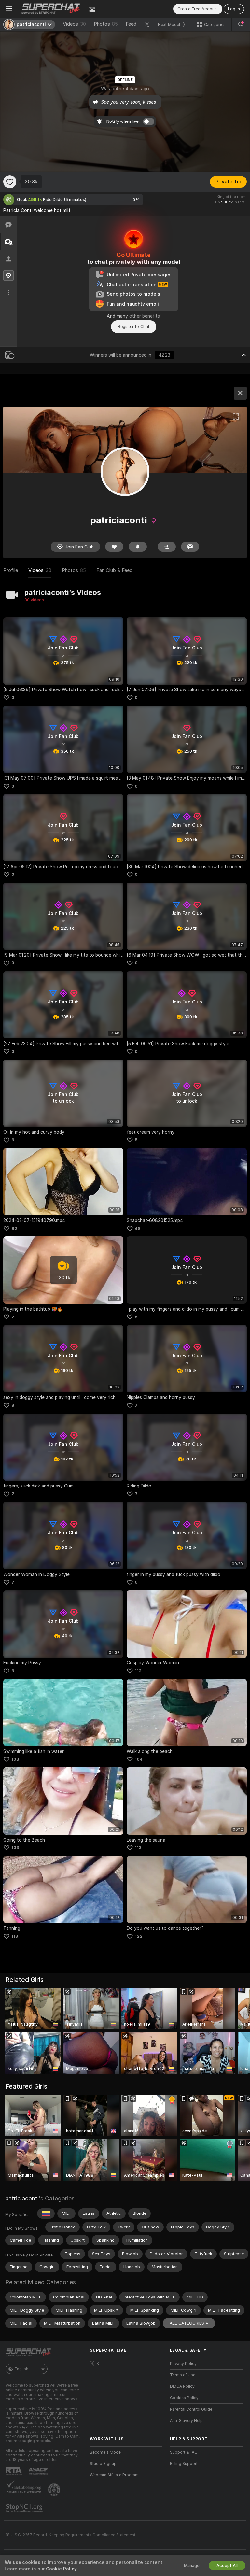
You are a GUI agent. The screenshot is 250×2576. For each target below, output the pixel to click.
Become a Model (106, 2452)
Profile (11, 570)
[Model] (240, 393)
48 (138, 1228)
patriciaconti (22, 2198)
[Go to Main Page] (51, 9)
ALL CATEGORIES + (189, 2323)
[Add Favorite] (10, 182)
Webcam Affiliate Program (114, 2475)
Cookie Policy (61, 2569)
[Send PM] (190, 547)
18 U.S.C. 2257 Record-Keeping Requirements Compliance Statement (70, 2535)
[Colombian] (46, 2213)
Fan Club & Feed (114, 570)
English (21, 2369)
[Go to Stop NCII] (25, 2508)
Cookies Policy (184, 2398)
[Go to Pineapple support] (55, 2490)
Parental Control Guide (191, 2409)
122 (139, 1936)
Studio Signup (103, 2464)
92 (14, 1228)
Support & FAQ (184, 2452)
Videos (74, 24)
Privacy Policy (183, 2364)
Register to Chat (134, 327)
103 (15, 1759)
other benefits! (145, 316)
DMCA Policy (182, 2386)
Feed (131, 24)
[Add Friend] (167, 547)
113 (138, 1848)
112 (138, 1671)
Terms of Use (183, 2375)
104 (139, 1759)
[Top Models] (92, 9)
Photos (106, 24)
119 (15, 1936)
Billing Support (184, 2464)
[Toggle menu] (9, 9)
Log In (234, 9)
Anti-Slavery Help (186, 2421)
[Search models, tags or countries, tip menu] (241, 24)
